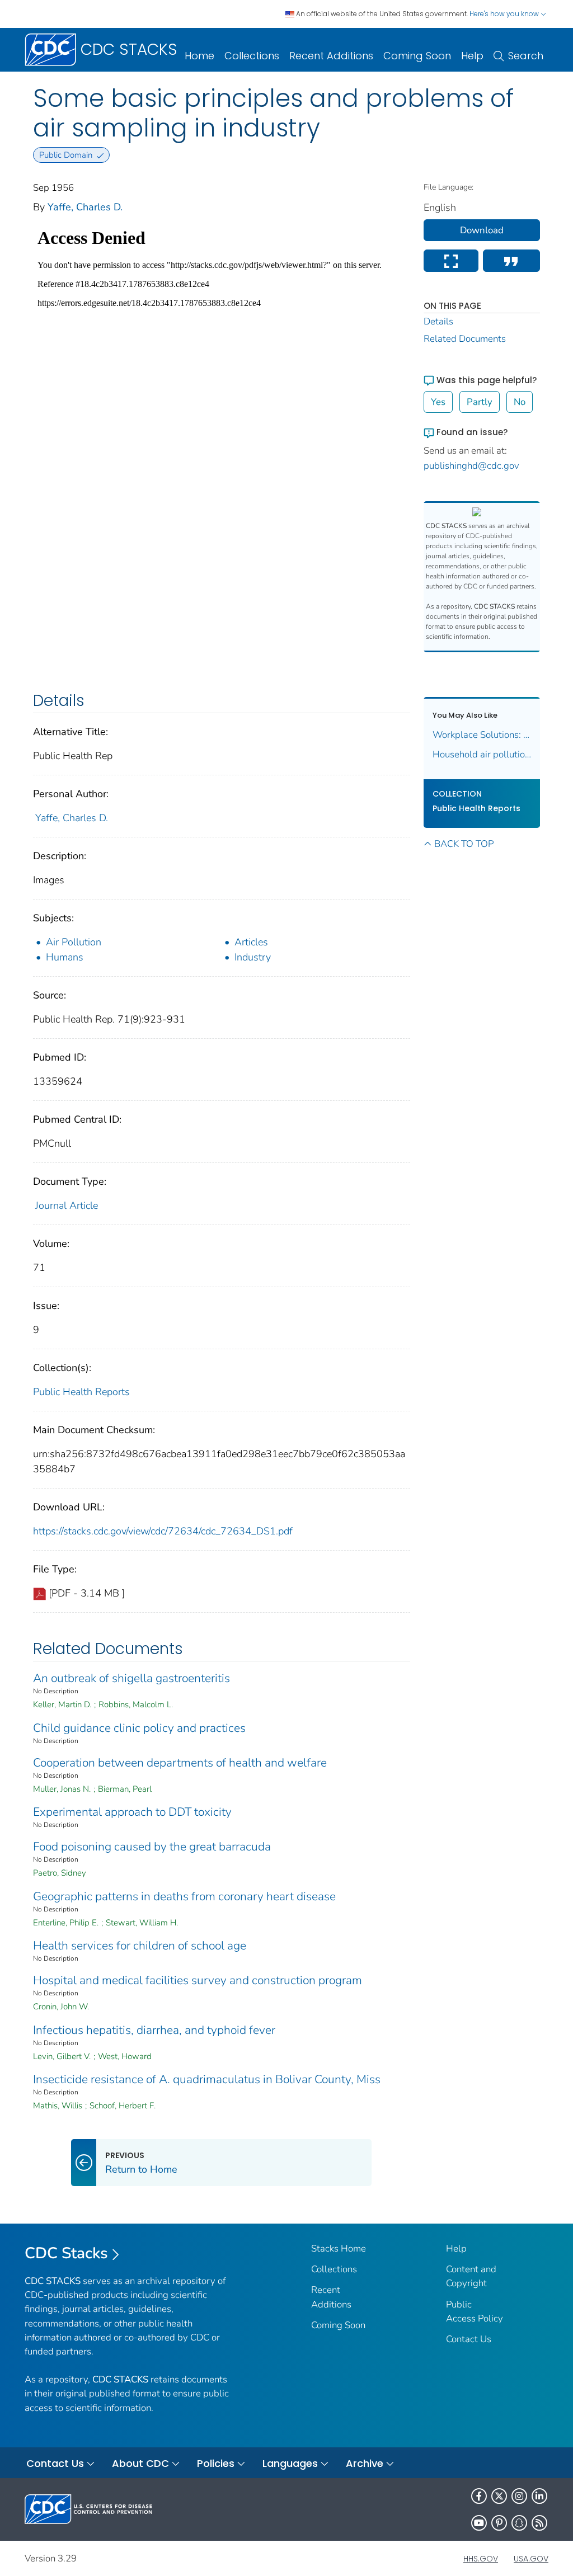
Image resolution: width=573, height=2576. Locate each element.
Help (472, 56)
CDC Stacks (66, 2253)
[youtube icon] (479, 2523)
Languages (290, 2463)
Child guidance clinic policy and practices (139, 1728)
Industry (253, 957)
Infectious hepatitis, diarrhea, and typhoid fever (154, 2030)
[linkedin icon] (539, 2496)
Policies (216, 2463)
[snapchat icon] (519, 2523)
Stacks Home (339, 2248)
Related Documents (465, 339)
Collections (252, 56)
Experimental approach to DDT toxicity (132, 1812)
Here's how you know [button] (505, 14)
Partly (480, 402)
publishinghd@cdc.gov (471, 466)
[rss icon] (539, 2523)
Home (199, 56)
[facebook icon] (479, 2496)
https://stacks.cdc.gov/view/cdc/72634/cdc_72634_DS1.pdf (163, 1531)
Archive (365, 2463)
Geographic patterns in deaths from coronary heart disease (184, 1896)
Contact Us (469, 2339)
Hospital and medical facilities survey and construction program (198, 1980)
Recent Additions (331, 56)
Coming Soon (417, 56)
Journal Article (67, 1205)
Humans (65, 957)
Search (526, 56)
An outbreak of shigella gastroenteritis (131, 1678)
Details (438, 321)
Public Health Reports (81, 1392)
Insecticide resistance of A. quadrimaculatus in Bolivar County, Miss (207, 2079)
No (520, 402)
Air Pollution (74, 942)
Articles (251, 942)
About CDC (140, 2463)
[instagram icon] (519, 2496)
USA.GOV (531, 2559)
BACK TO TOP (464, 844)
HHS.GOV (481, 2559)
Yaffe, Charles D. (85, 207)
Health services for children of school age (140, 1946)
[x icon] (499, 2496)
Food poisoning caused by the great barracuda (152, 1847)
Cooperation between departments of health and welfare (180, 1763)
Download (482, 230)
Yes (438, 402)
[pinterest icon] (499, 2523)
